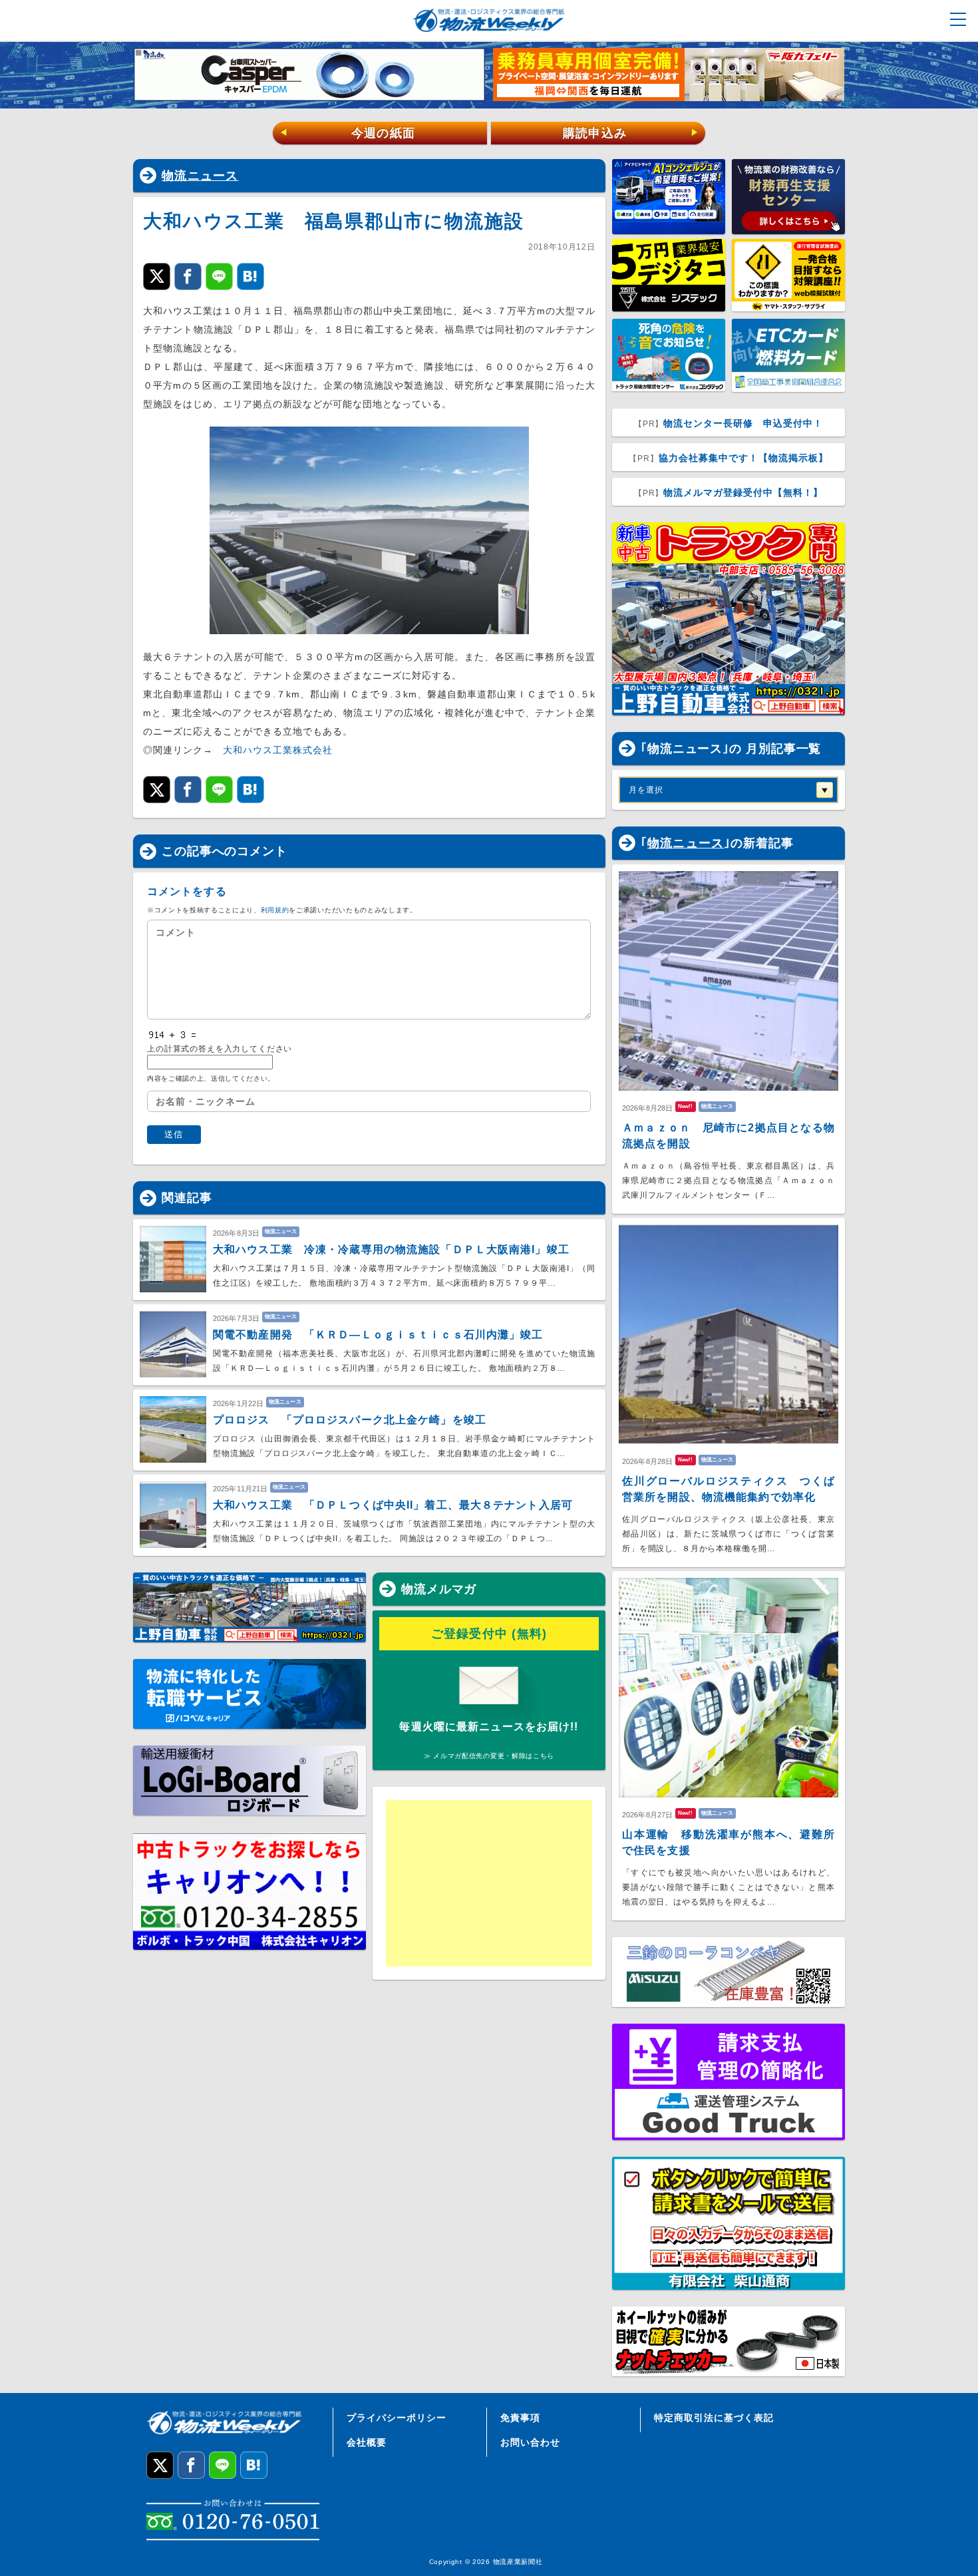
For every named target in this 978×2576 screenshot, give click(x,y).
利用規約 (275, 910)
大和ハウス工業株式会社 (278, 750)
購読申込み (631, 133)
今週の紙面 (347, 133)
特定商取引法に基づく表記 (714, 2418)
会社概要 (367, 2442)
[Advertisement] (489, 1883)
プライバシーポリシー (397, 2418)
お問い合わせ (530, 2442)
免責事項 (520, 2418)
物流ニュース (200, 176)
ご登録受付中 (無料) (489, 1634)
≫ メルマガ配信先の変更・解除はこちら (489, 1756)
